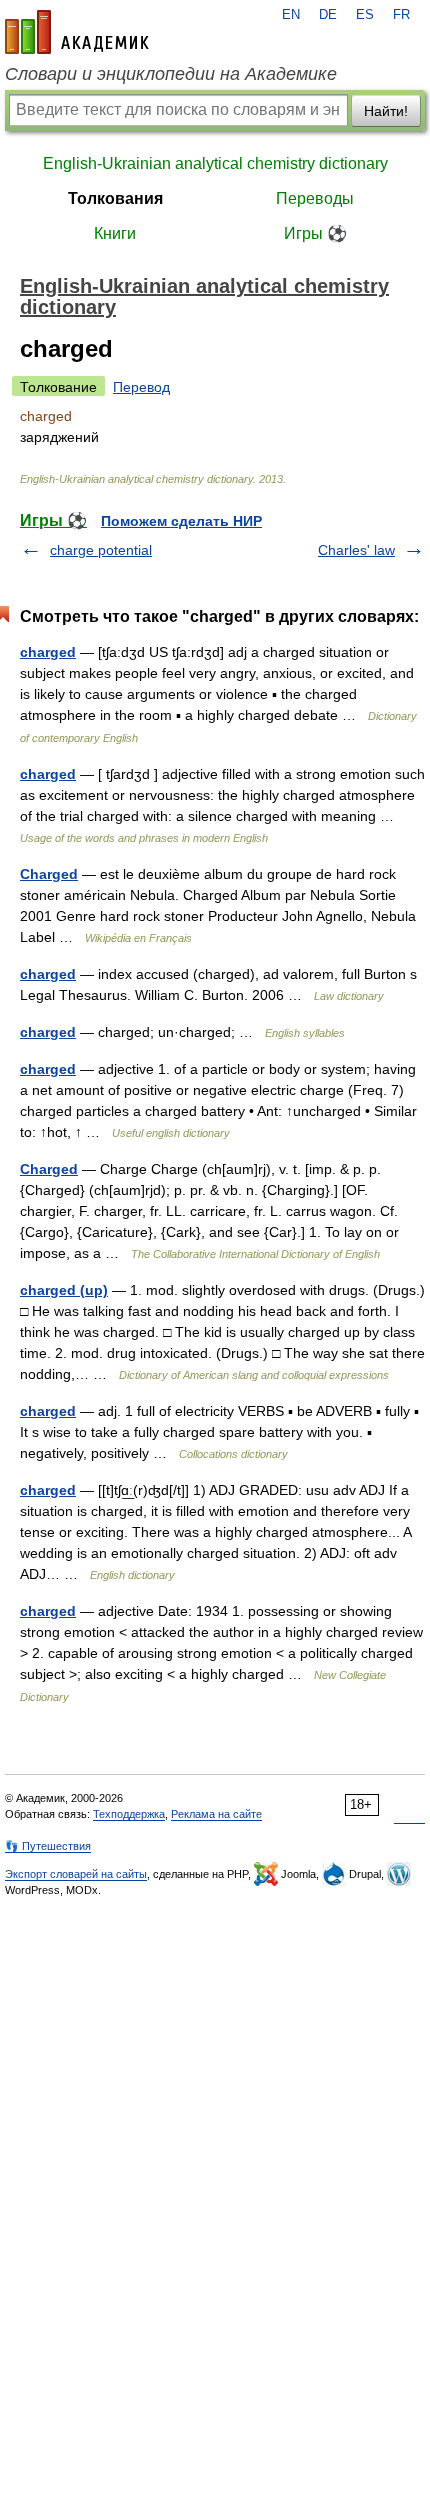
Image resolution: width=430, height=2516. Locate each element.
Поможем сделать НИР (181, 521)
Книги (115, 233)
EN (291, 15)
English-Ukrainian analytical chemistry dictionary (215, 163)
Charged (49, 874)
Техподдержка (129, 1814)
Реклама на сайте (216, 1814)
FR (401, 15)
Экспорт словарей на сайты (76, 1874)
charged (48, 652)
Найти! (386, 111)
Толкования (115, 198)
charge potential (101, 550)
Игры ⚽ (315, 233)
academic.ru (77, 32)
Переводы (315, 198)
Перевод (141, 387)
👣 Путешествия (48, 1846)
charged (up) (64, 1290)
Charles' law (356, 550)
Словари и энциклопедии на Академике (171, 74)
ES (365, 15)
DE (328, 15)
